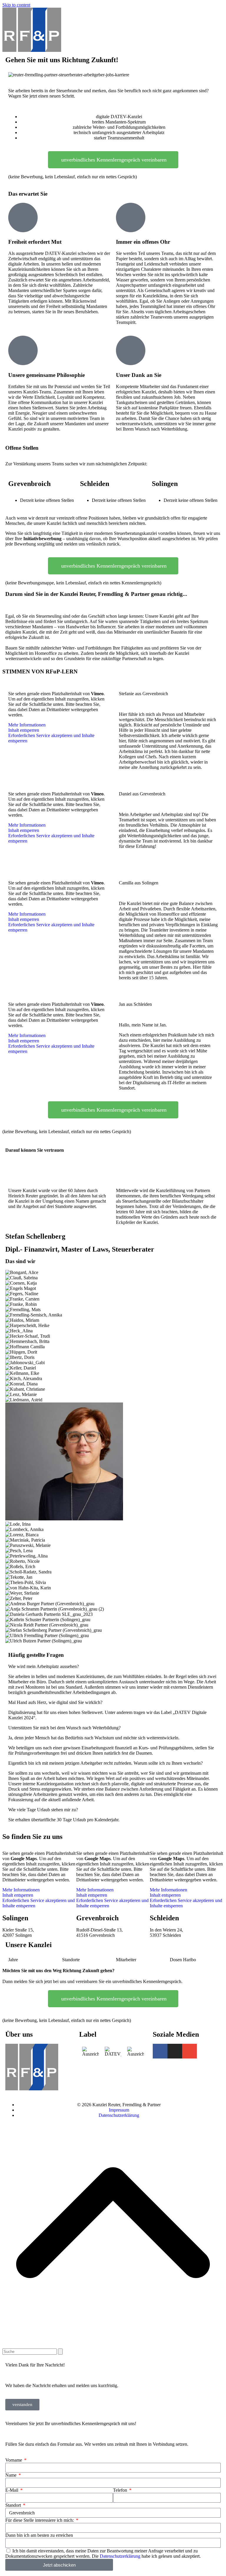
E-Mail (12, 2490)
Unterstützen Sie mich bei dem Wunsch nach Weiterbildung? (64, 1728)
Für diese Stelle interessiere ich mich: (40, 2520)
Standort (14, 2505)
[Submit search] (60, 2352)
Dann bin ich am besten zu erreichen (39, 2535)
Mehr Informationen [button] (27, 725)
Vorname (14, 2460)
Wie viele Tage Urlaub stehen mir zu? (43, 1810)
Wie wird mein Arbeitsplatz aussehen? (44, 1666)
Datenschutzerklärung (120, 2556)
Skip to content (16, 5)
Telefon (121, 2490)
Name (11, 2475)
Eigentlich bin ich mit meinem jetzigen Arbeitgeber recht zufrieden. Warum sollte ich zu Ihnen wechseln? (105, 1763)
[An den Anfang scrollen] (113, 2346)
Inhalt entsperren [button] (24, 730)
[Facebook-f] (160, 2051)
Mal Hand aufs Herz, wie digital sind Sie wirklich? (55, 1702)
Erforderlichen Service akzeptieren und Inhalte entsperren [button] (51, 738)
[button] (113, 1667)
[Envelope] (190, 2051)
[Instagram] (175, 2051)
